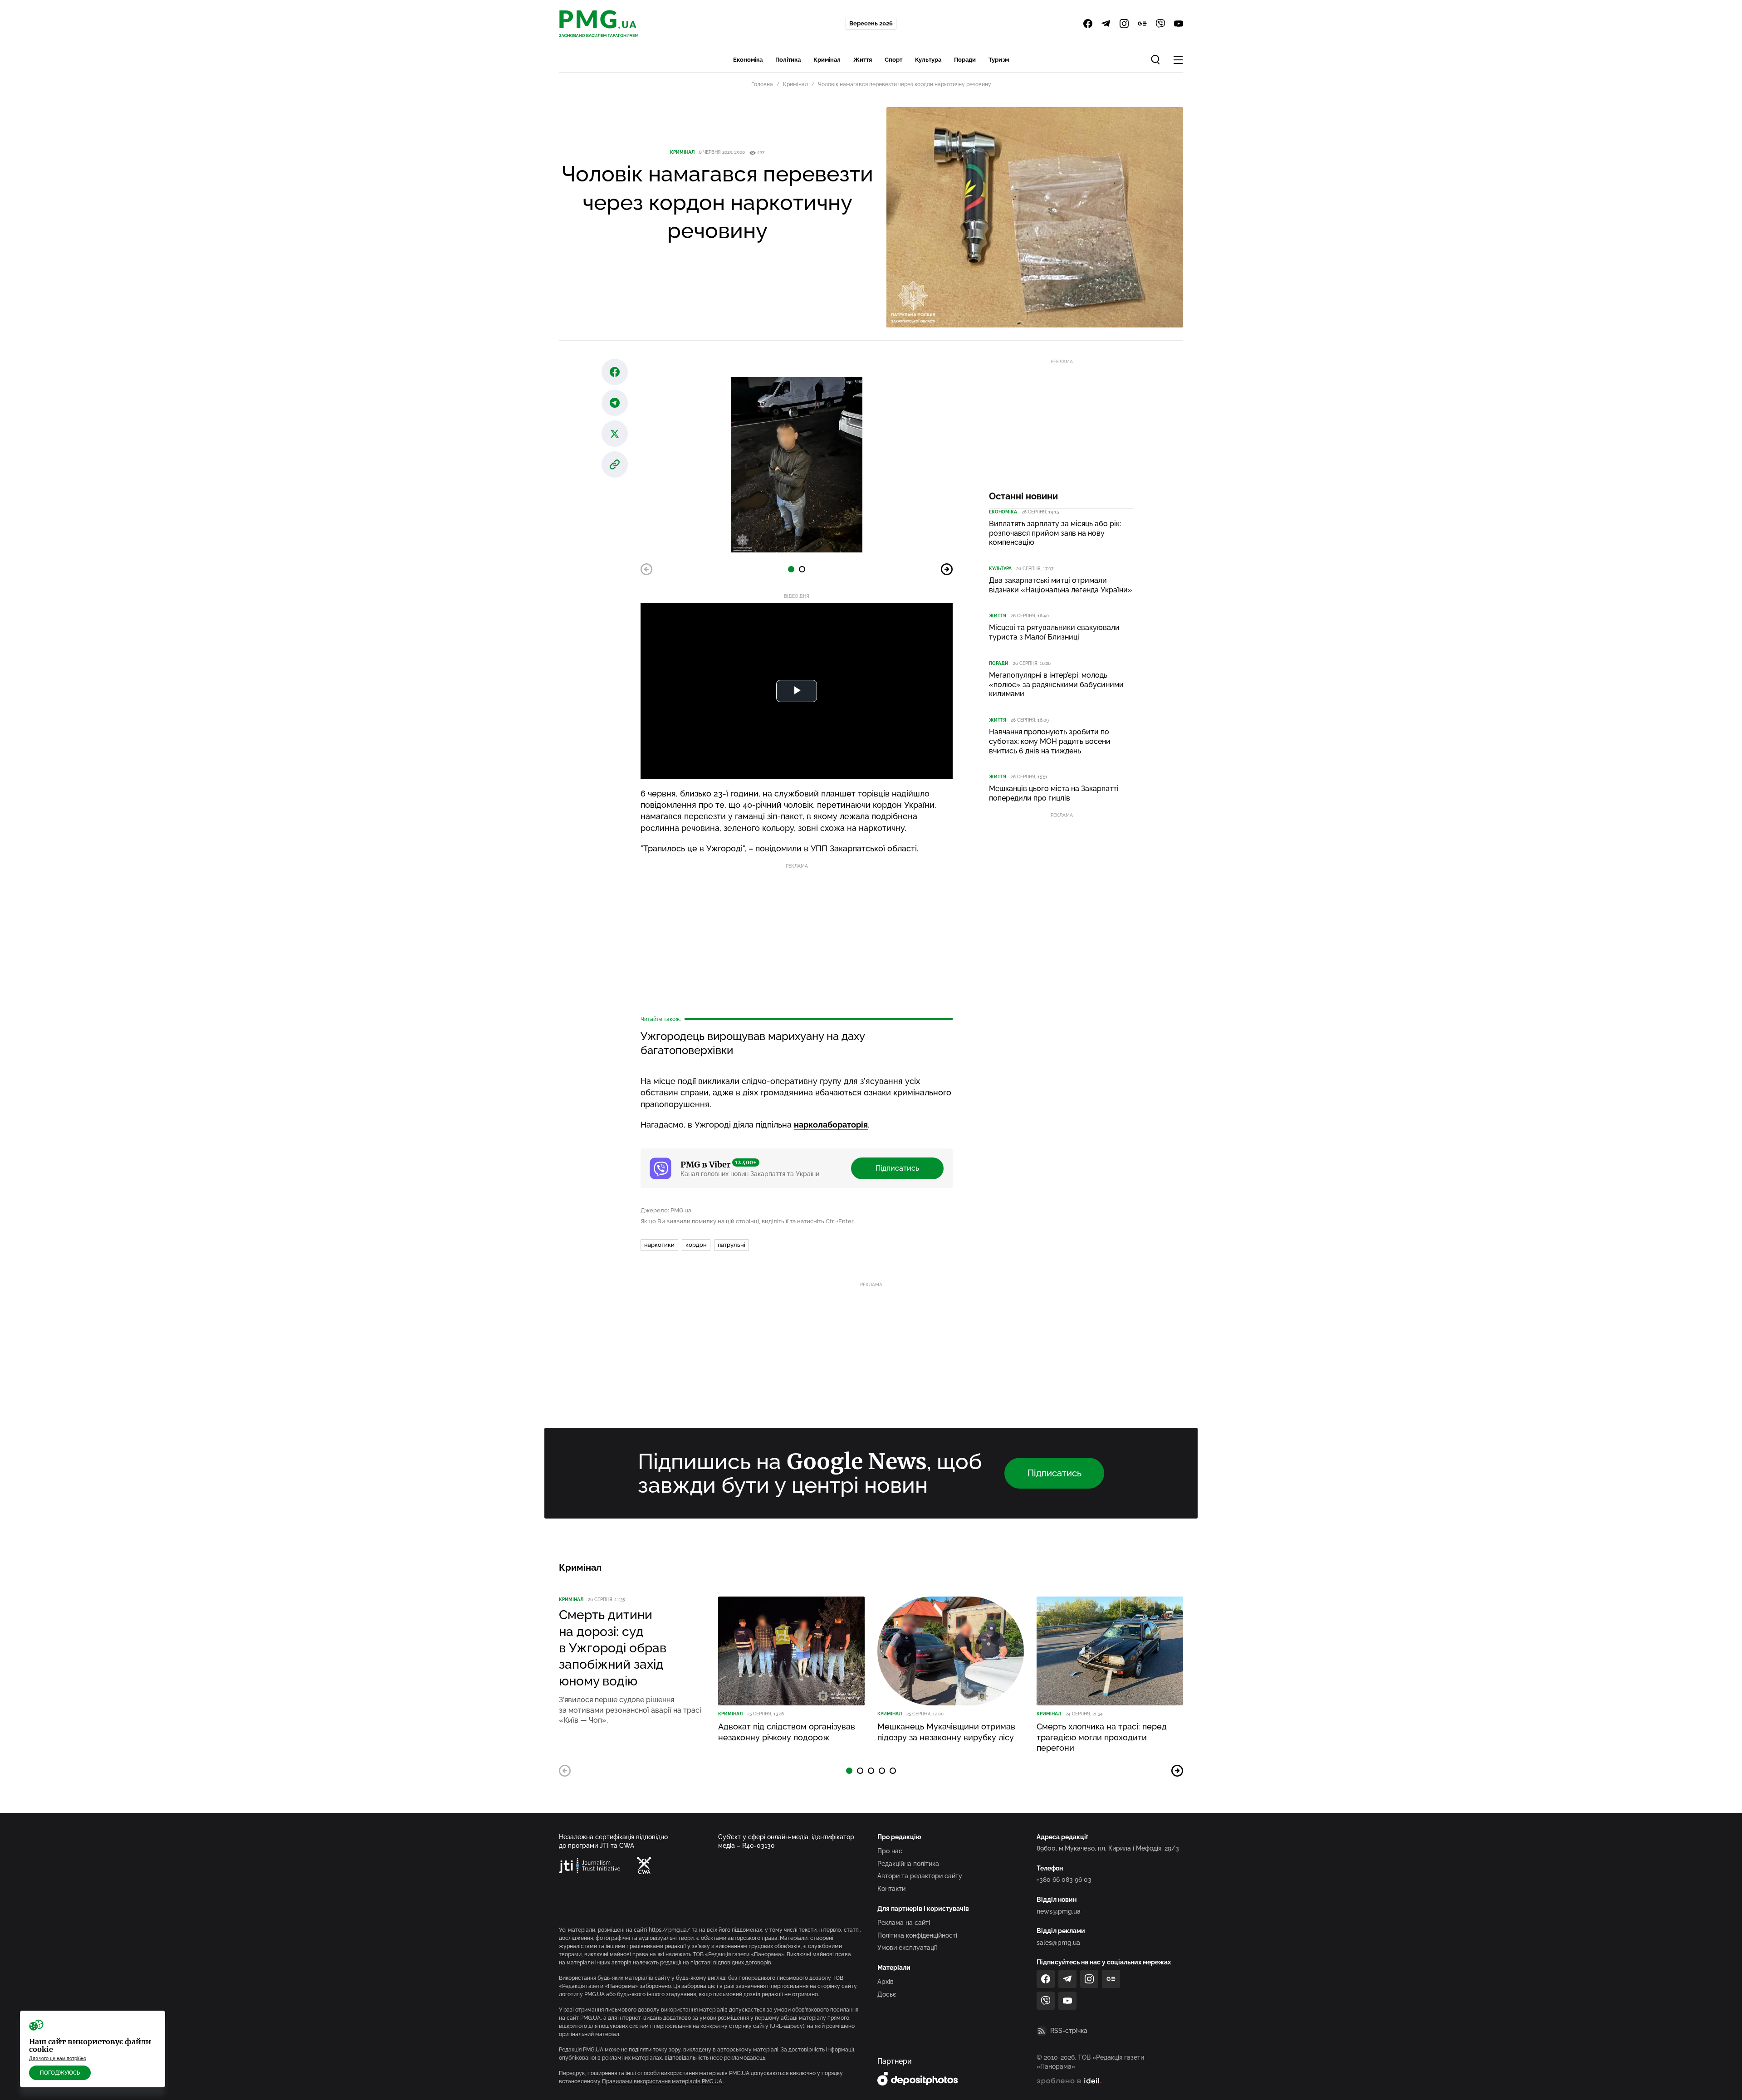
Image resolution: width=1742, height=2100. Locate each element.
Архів (886, 1982)
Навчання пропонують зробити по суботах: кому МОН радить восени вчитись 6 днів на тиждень (1050, 741)
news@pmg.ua (1059, 1911)
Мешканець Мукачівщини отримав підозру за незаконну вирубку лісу (946, 1732)
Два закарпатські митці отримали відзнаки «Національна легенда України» (1061, 585)
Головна (762, 84)
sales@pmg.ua (1058, 1943)
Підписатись (897, 1168)
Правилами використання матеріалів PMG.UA (663, 2081)
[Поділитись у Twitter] (615, 434)
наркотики (659, 1245)
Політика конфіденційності (917, 1935)
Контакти (891, 1889)
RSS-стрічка (1069, 2031)
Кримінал (827, 60)
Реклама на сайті (904, 1923)
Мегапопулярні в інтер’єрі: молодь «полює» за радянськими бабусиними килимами (1056, 685)
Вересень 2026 (871, 23)
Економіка (748, 60)
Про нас (890, 1851)
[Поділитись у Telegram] (615, 403)
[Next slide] (947, 569)
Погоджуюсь (60, 2073)
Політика (788, 60)
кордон (696, 1245)
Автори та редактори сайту (920, 1876)
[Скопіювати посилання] (615, 464)
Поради (965, 60)
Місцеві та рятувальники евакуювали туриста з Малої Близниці (1054, 632)
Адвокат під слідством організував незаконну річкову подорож (787, 1732)
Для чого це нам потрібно (58, 2058)
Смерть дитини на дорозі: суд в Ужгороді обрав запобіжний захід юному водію (613, 1648)
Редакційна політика (908, 1864)
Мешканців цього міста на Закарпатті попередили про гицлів (1054, 793)
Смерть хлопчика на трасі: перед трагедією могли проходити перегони (1102, 1737)
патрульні (732, 1245)
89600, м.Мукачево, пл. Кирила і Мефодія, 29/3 (1108, 1848)
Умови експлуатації (907, 1948)
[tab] (791, 569)
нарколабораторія (831, 1125)
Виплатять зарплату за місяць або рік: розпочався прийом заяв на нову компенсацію (1055, 533)
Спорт (893, 60)
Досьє (887, 1994)
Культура (928, 60)
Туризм (999, 60)
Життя (863, 60)
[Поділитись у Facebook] (615, 372)
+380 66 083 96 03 (1064, 1880)
